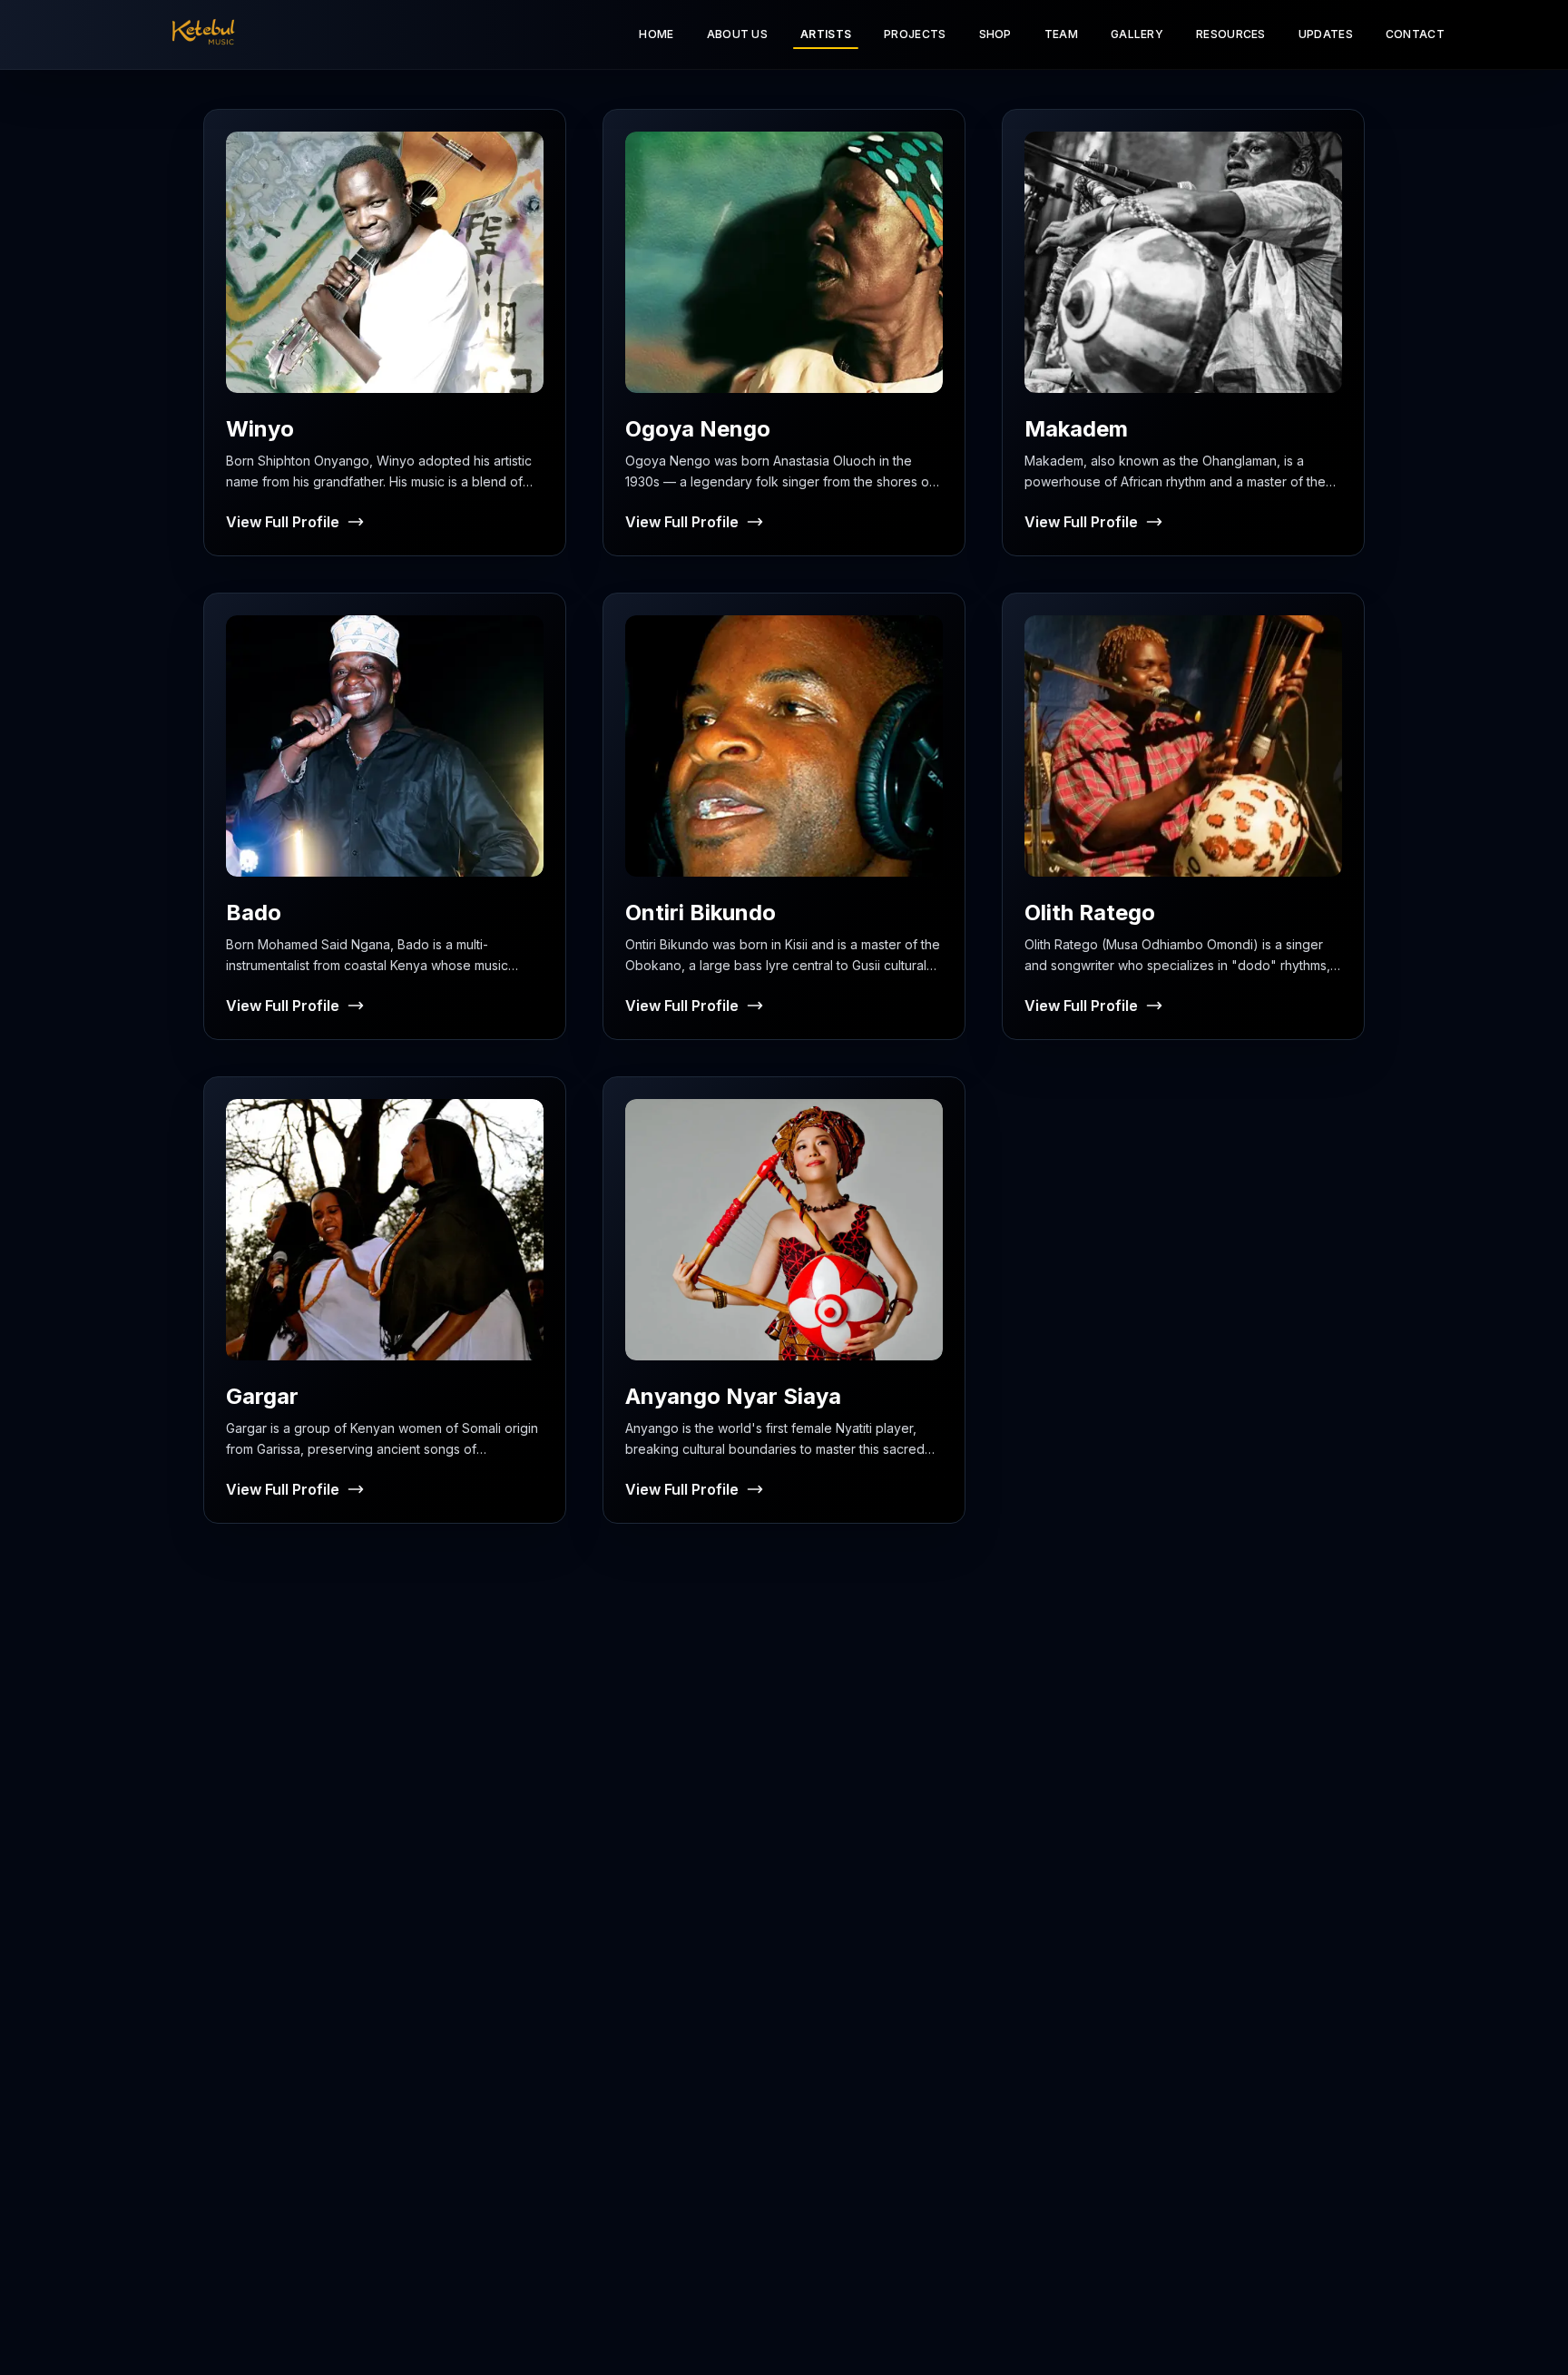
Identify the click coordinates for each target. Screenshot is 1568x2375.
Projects (915, 34)
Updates (1326, 34)
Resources (1231, 34)
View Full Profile (283, 522)
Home (656, 34)
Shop (995, 34)
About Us (737, 34)
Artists (826, 34)
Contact (1415, 34)
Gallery (1137, 34)
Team (1061, 34)
